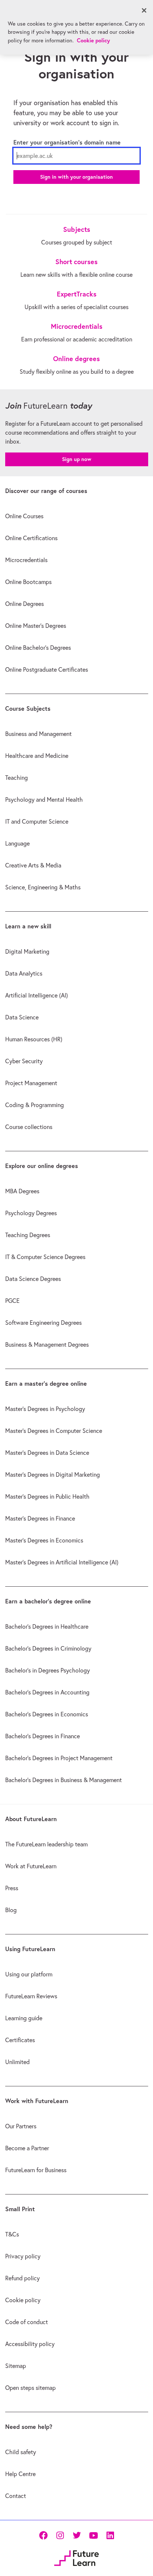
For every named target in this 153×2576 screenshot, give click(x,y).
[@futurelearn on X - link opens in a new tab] (77, 2535)
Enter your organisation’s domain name (67, 142)
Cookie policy (93, 40)
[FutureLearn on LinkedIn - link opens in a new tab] (110, 2535)
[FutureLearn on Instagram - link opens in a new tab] (60, 2535)
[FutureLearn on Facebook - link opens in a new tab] (43, 2535)
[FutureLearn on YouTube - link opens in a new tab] (93, 2535)
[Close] (144, 10)
